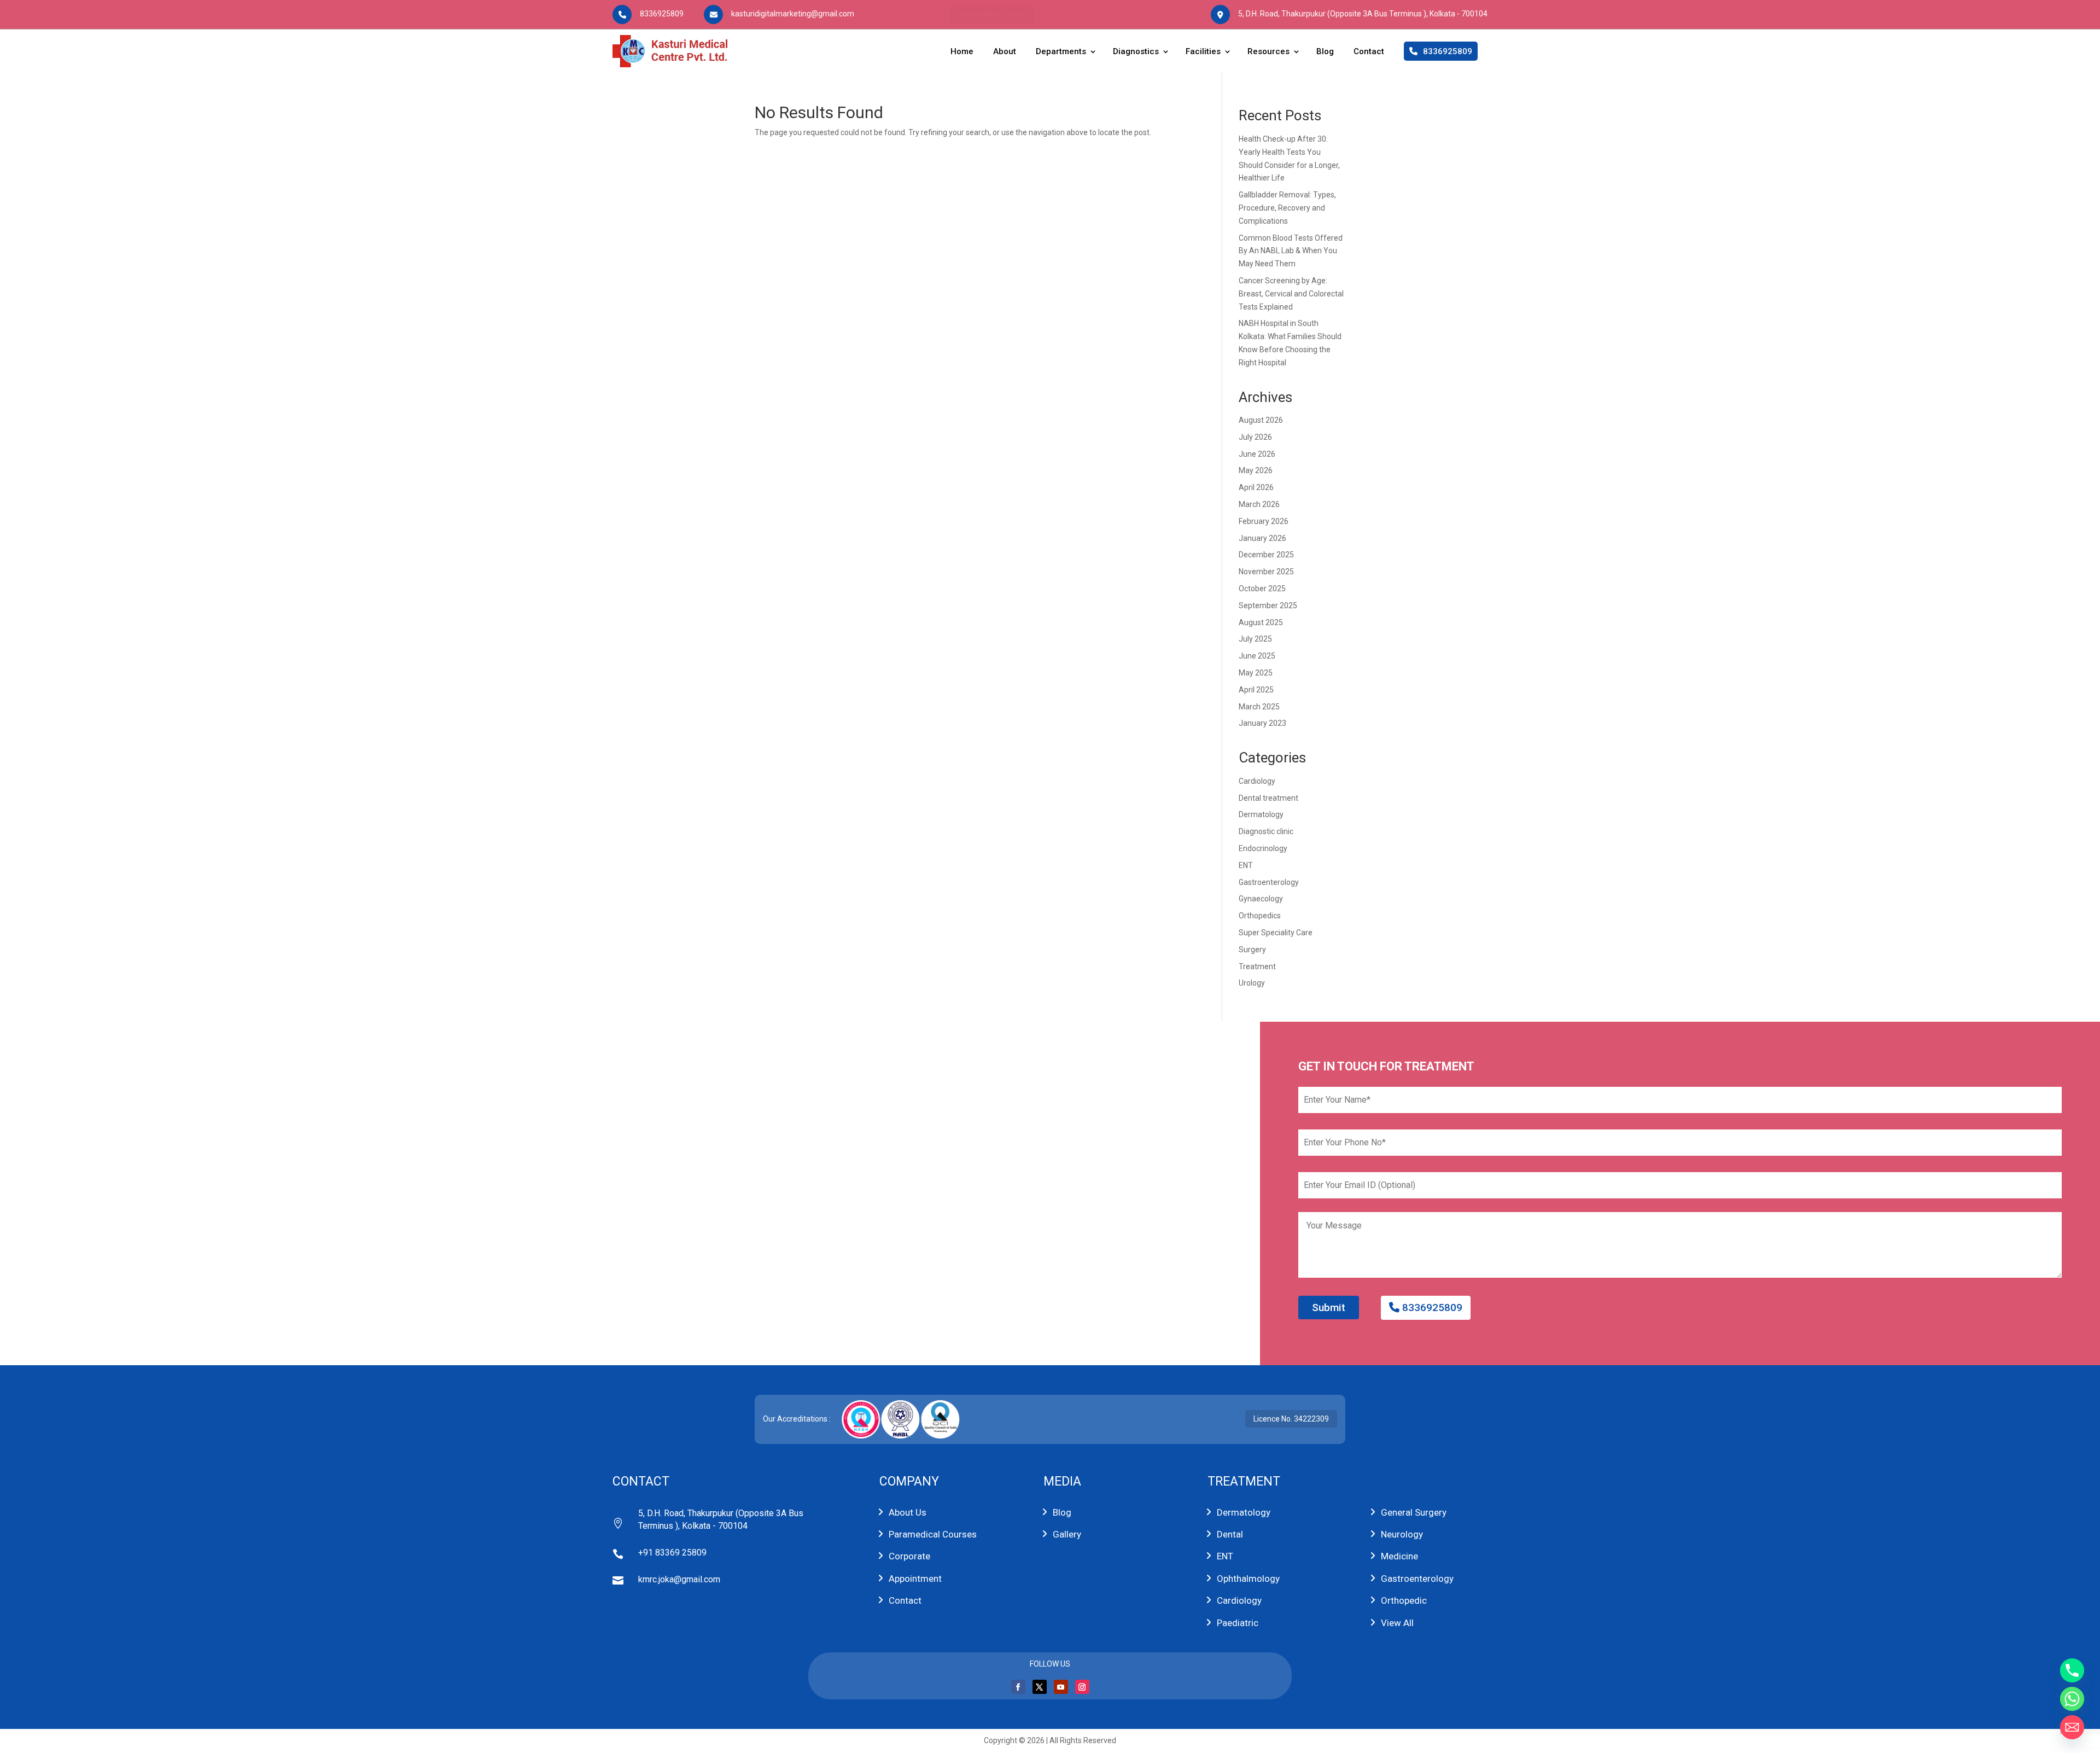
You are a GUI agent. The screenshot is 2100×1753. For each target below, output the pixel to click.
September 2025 (1268, 605)
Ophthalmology (1248, 1579)
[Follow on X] (1040, 1687)
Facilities (1203, 51)
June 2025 (1257, 656)
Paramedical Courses (992, 14)
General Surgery (1414, 1512)
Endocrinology (1263, 848)
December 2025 (1266, 555)
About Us (908, 1512)
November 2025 (1266, 572)
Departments (1061, 51)
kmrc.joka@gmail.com (679, 1579)
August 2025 (1261, 622)
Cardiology (1257, 781)
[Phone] (2072, 1670)
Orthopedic (1404, 1600)
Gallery (1067, 1534)
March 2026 (1259, 504)
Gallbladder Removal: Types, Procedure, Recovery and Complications (1287, 208)
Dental (1230, 1534)
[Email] (2072, 1727)
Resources (1268, 51)
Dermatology (1261, 814)
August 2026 (1261, 420)
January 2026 (1262, 538)
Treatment (1257, 966)
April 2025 (1256, 690)
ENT (1246, 865)
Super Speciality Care (1276, 933)
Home (962, 51)
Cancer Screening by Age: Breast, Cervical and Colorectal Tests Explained (1291, 294)
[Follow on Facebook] (1018, 1687)
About (1005, 51)
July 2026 (1255, 437)
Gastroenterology (1269, 882)
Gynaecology (1261, 899)
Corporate (909, 1556)
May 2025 (1256, 673)
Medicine (1399, 1556)
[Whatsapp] (2072, 1699)
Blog (1325, 51)
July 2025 (1255, 639)
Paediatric (1238, 1623)
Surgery (1252, 950)
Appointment (915, 1579)
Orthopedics (1260, 916)
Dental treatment (1268, 798)
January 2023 (1262, 723)
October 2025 (1262, 589)
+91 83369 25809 (672, 1553)
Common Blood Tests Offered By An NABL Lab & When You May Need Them (1291, 251)
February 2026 (1264, 521)
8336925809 (1431, 1308)
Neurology (1402, 1534)
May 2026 (1256, 470)
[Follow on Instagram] (1082, 1687)
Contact (1369, 51)
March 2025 (1259, 707)
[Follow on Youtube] (1061, 1687)
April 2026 (1256, 487)
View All (1397, 1623)
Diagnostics (1136, 51)
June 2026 (1257, 454)
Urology (1252, 983)
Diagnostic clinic (1266, 831)
